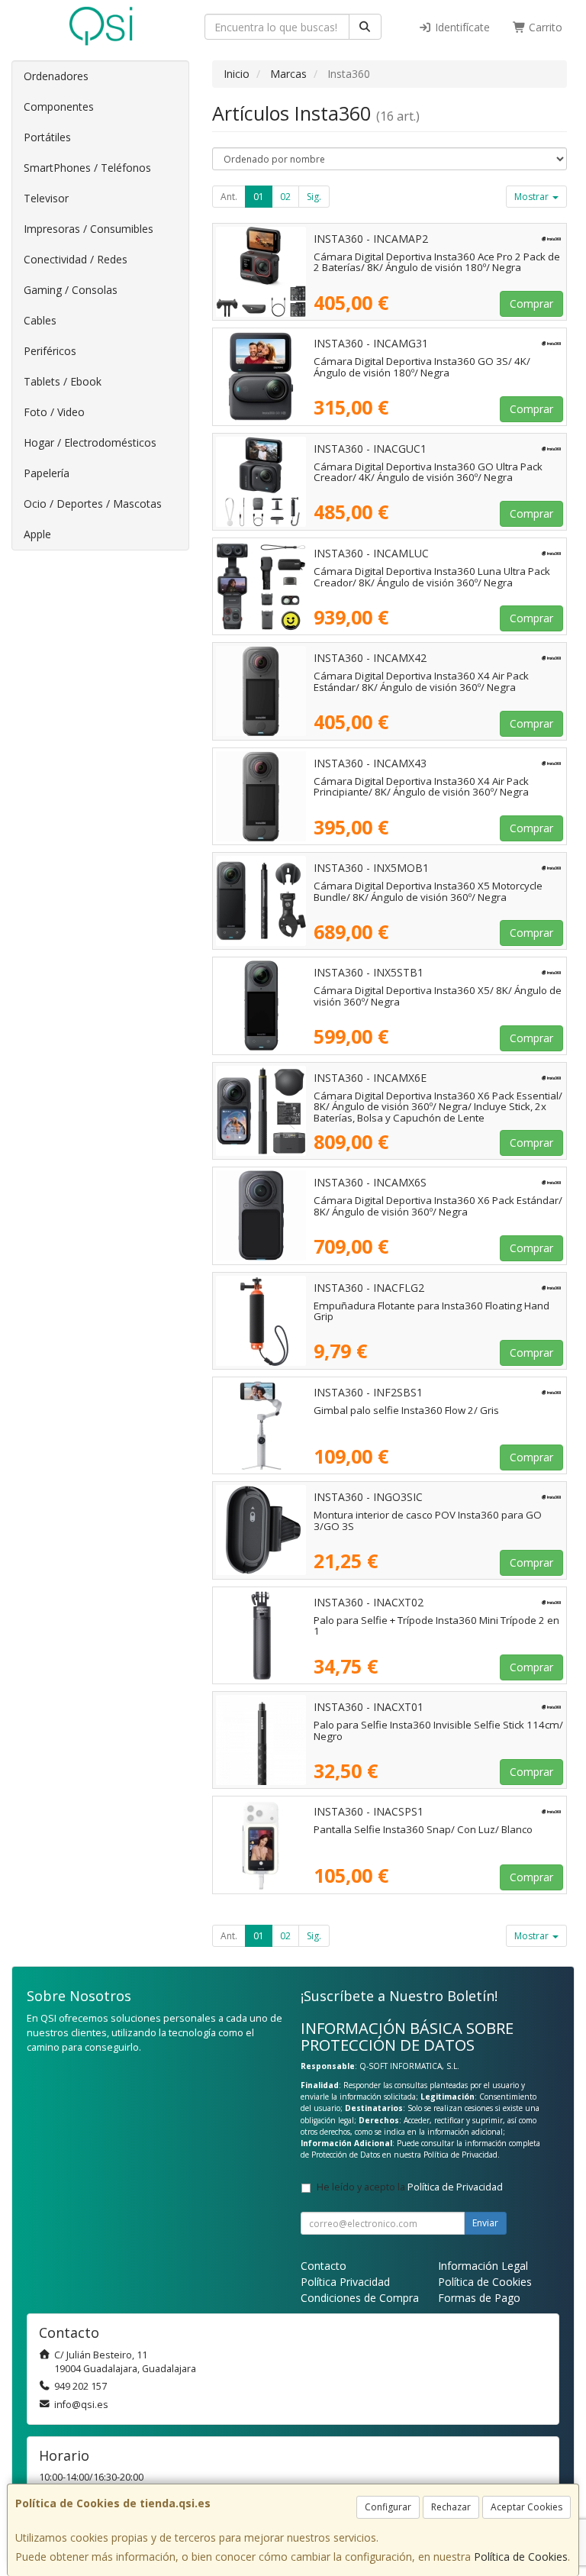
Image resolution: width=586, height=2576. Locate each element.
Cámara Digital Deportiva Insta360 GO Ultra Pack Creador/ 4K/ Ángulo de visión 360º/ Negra (428, 472)
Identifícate (461, 27)
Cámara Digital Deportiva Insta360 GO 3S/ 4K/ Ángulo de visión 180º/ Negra (422, 367)
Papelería (47, 473)
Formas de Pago (479, 2298)
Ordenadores (56, 76)
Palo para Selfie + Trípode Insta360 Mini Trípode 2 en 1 (436, 1626)
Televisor (46, 198)
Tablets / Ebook (63, 381)
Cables (40, 320)
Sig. (314, 197)
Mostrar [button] (533, 197)
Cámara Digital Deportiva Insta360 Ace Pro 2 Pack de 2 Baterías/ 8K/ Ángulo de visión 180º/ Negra (437, 262)
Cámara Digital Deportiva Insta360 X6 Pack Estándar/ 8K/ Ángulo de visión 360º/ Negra (438, 1206)
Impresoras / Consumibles (89, 229)
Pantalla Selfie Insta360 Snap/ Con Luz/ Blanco (423, 1829)
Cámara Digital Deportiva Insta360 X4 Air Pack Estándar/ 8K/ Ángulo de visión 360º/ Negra (421, 681)
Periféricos (50, 351)
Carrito (544, 27)
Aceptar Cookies (526, 2507)
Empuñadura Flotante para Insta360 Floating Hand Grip (431, 1311)
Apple (37, 534)
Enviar (485, 2223)
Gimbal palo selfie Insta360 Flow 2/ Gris (406, 1410)
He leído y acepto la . (411, 2187)
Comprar (531, 303)
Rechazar (451, 2507)
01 (259, 197)
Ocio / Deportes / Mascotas (93, 504)
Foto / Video (54, 412)
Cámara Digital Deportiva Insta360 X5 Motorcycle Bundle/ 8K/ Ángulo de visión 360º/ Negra (428, 891)
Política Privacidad (345, 2282)
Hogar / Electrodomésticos (90, 442)
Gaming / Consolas (71, 290)
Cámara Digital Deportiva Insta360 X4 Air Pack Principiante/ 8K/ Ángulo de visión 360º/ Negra (421, 787)
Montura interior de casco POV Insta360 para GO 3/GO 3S (428, 1520)
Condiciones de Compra (360, 2298)
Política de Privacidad (460, 2155)
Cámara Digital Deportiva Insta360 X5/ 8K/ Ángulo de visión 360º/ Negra (438, 996)
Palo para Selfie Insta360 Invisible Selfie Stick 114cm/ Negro (438, 1730)
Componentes (59, 107)
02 (285, 197)
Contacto (324, 2266)
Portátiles (47, 137)
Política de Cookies (521, 2557)
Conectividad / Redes (76, 259)
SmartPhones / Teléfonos (87, 168)
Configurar (388, 2507)
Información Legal (483, 2266)
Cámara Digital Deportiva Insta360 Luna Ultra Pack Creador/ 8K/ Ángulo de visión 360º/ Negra (432, 577)
